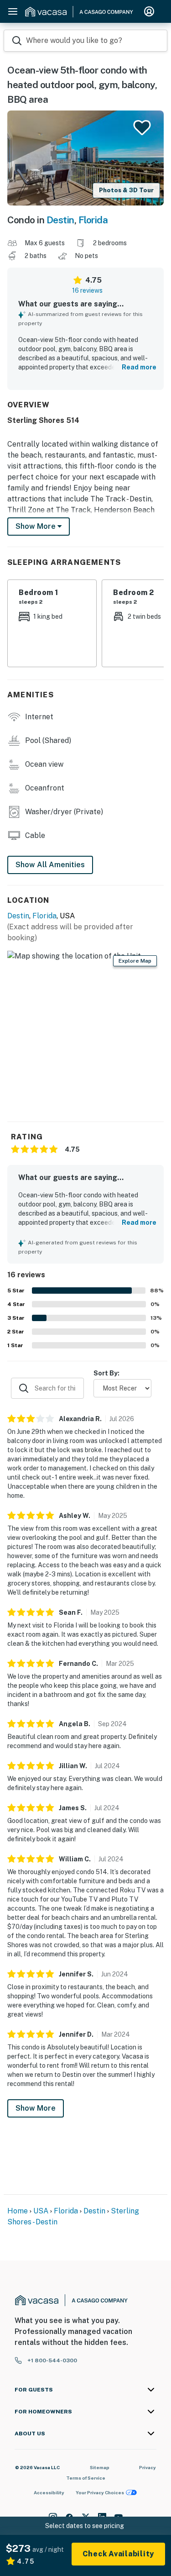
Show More (36, 2108)
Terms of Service (86, 2478)
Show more (36, 526)
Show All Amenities (50, 865)
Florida (93, 220)
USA (41, 2211)
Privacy (148, 2467)
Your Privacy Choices (100, 2492)
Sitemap (100, 2467)
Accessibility (49, 2492)
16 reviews (87, 290)
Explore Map (135, 961)
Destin (60, 220)
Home (18, 2211)
